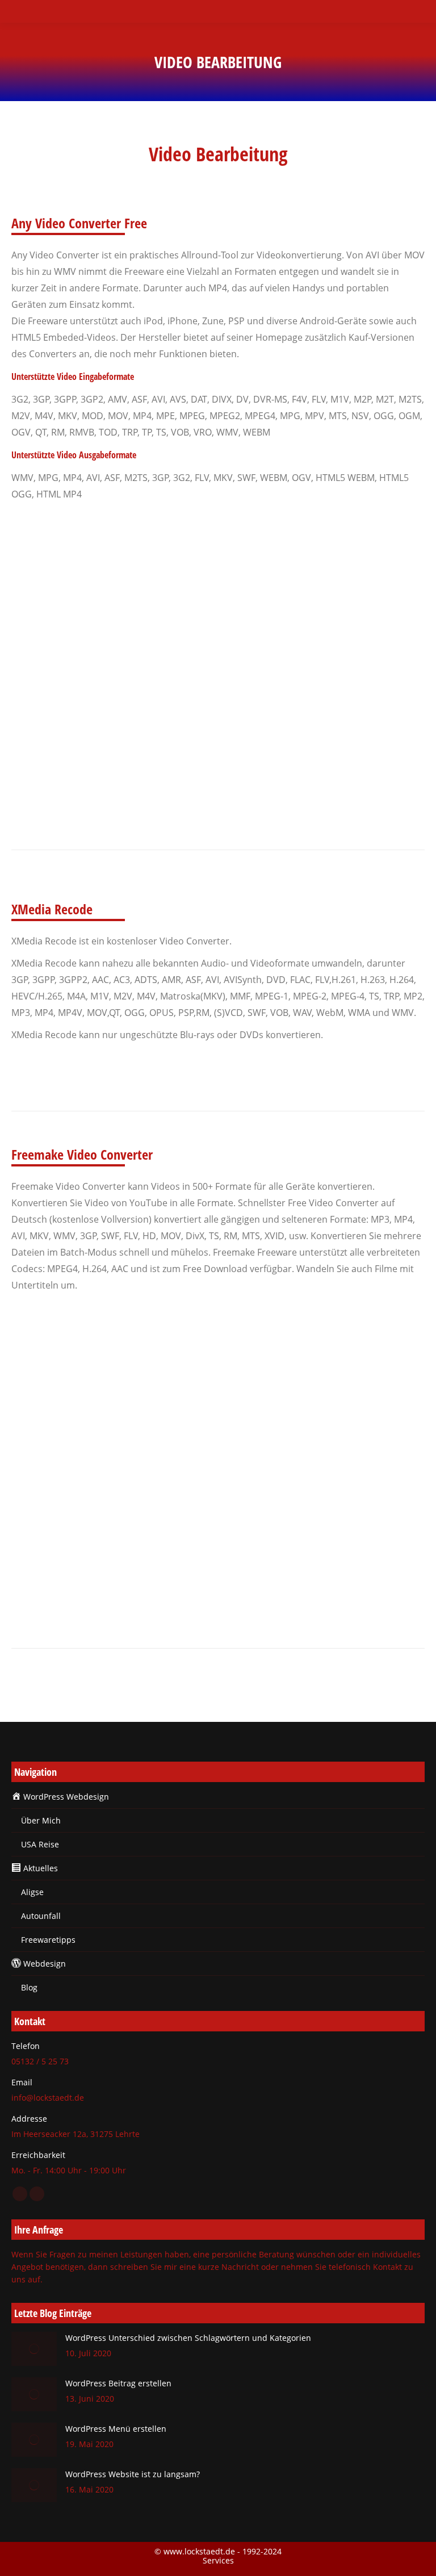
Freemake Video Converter (63, 1321)
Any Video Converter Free (61, 530)
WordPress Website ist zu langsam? (133, 2474)
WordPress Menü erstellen (116, 2429)
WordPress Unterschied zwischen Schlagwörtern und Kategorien (188, 2338)
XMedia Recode (45, 1071)
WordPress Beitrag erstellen (118, 2383)
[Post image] (34, 2349)
